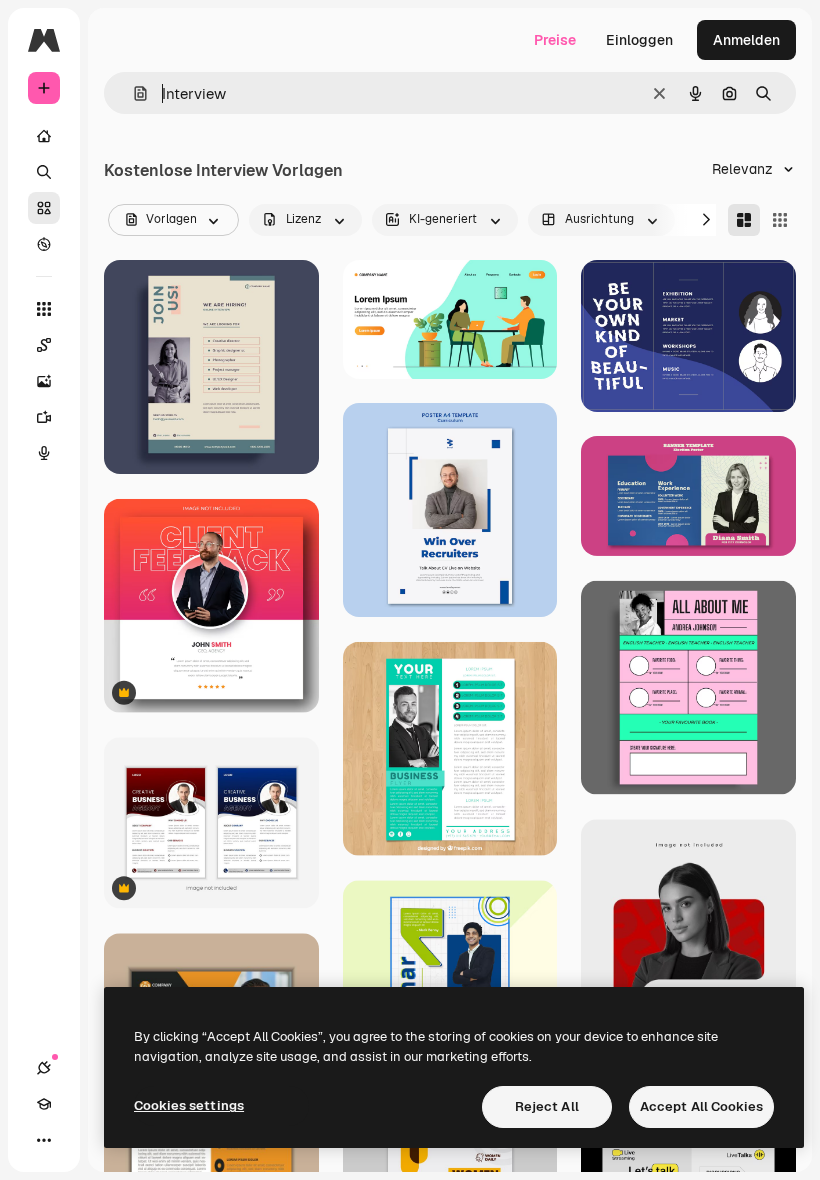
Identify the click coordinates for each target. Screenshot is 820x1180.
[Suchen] (44, 172)
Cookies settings (189, 1105)
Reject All (547, 1106)
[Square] (780, 220)
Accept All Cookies (701, 1106)
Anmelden (746, 40)
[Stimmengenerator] (44, 453)
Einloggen (639, 40)
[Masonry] (744, 220)
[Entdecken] (44, 244)
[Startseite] (44, 136)
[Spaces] (44, 345)
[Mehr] (44, 1140)
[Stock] (44, 208)
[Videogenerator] (44, 417)
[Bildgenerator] (44, 381)
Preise (555, 40)
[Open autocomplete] (132, 93)
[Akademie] (44, 1104)
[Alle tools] (44, 309)
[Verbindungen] (44, 1068)
